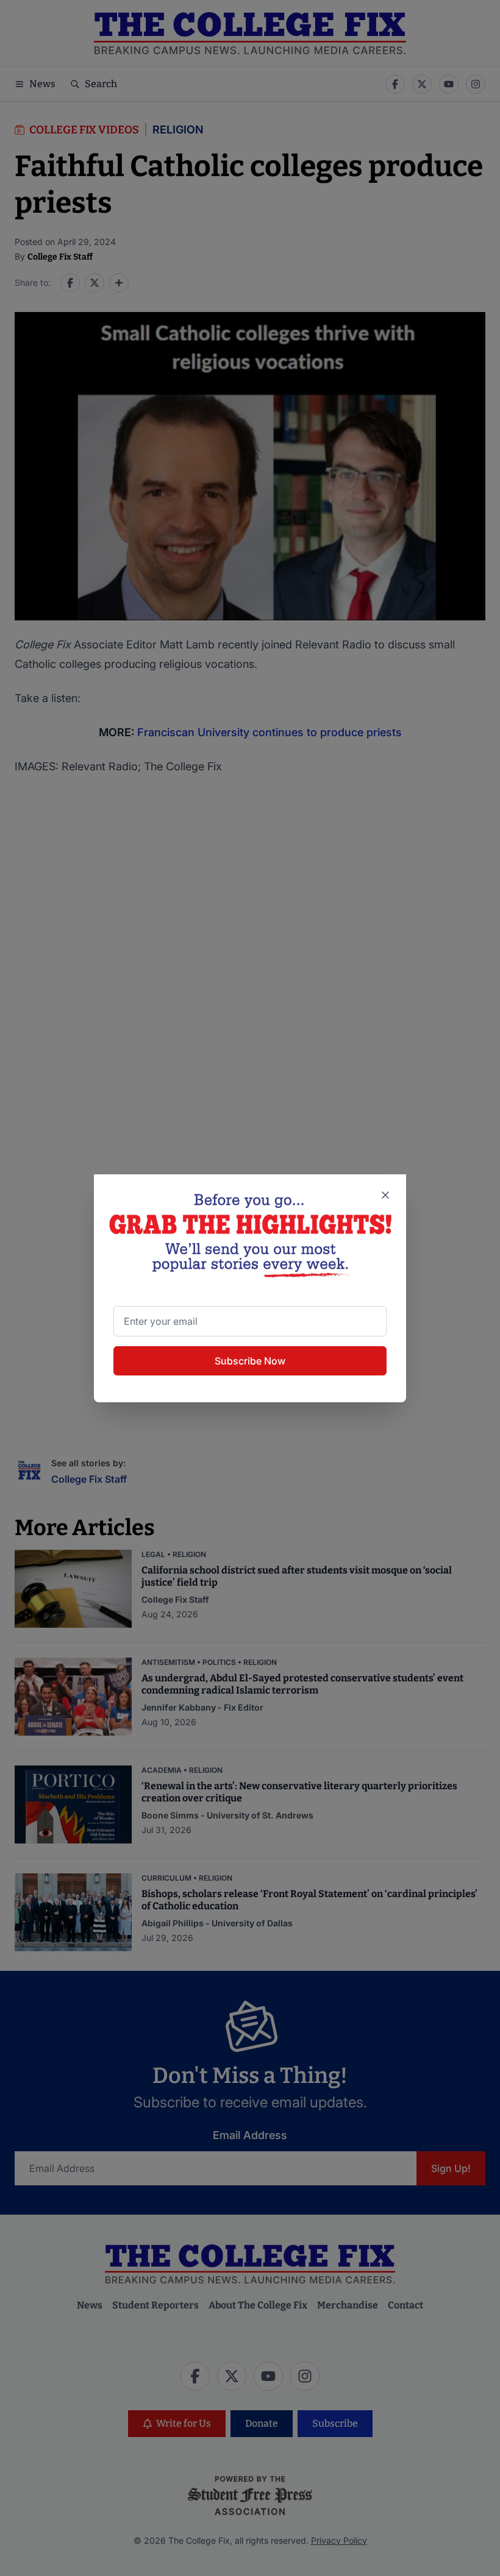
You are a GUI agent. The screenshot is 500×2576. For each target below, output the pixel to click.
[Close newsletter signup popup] (385, 1195)
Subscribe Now (250, 1361)
